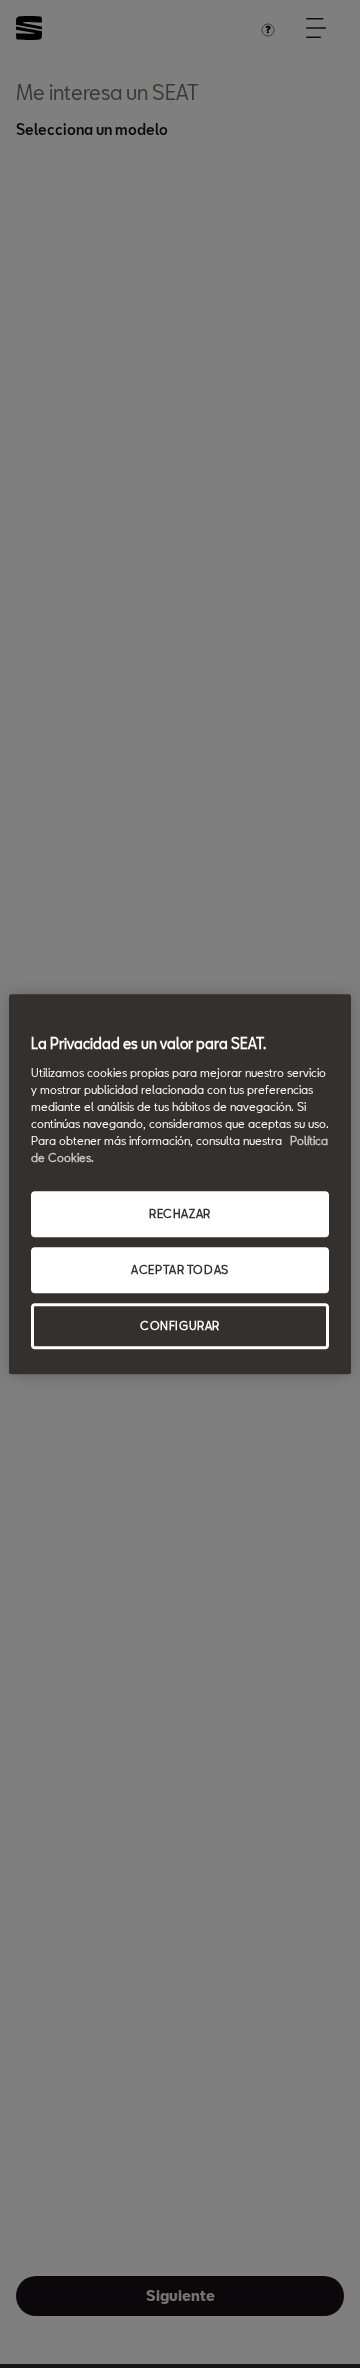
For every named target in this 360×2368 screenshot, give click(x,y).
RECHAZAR (180, 1213)
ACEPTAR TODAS (179, 1269)
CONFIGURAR (180, 1325)
